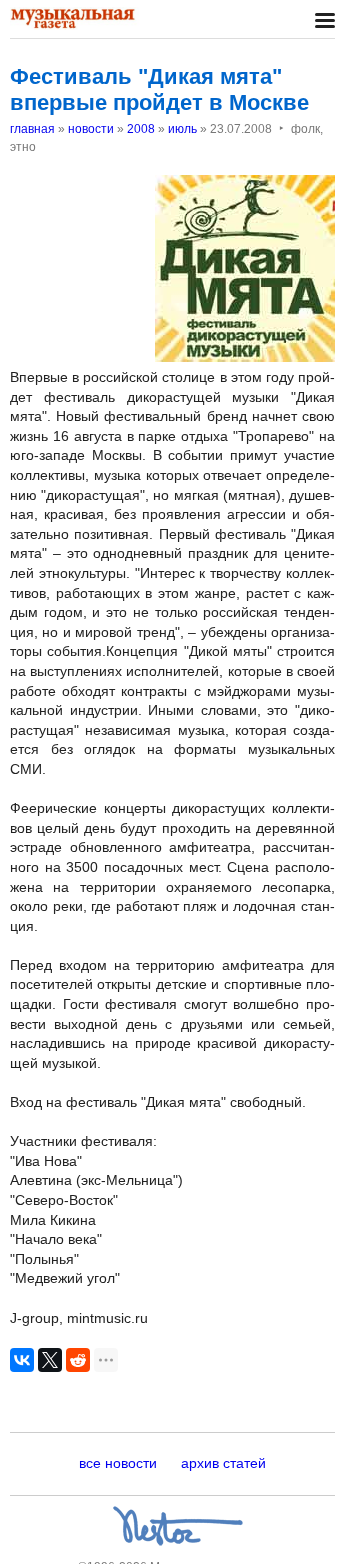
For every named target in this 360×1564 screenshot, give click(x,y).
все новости (118, 1463)
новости (91, 129)
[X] (50, 1360)
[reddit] (78, 1360)
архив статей (223, 1463)
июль (182, 129)
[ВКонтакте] (22, 1360)
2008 (141, 129)
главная (32, 129)
